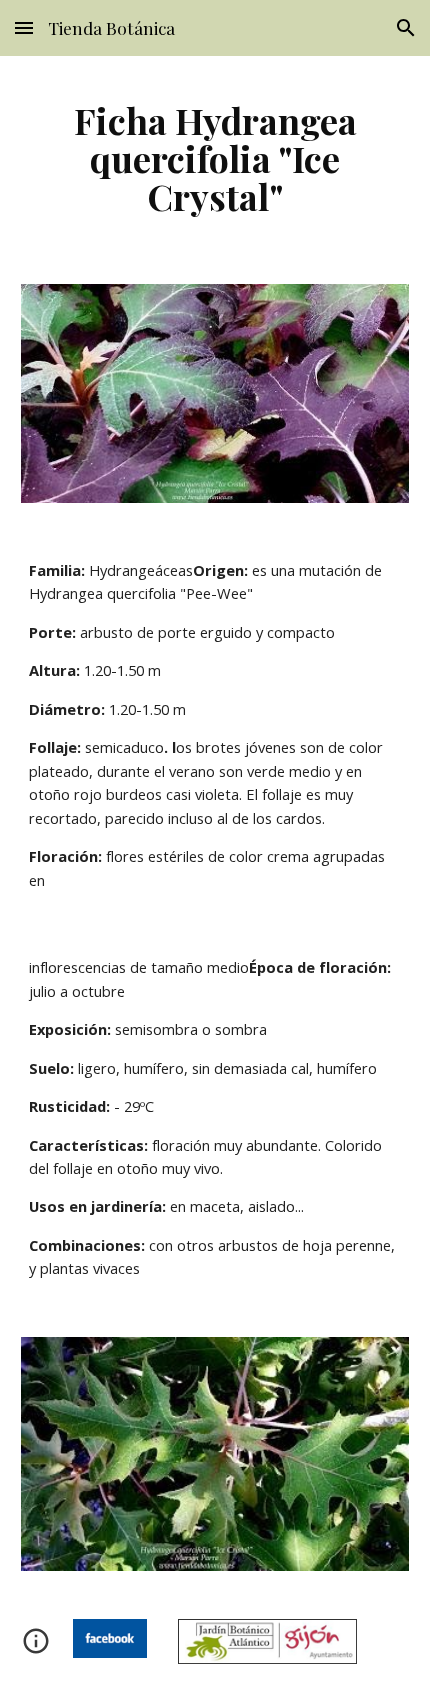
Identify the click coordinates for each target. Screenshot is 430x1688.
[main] (215, 158)
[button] (24, 27)
